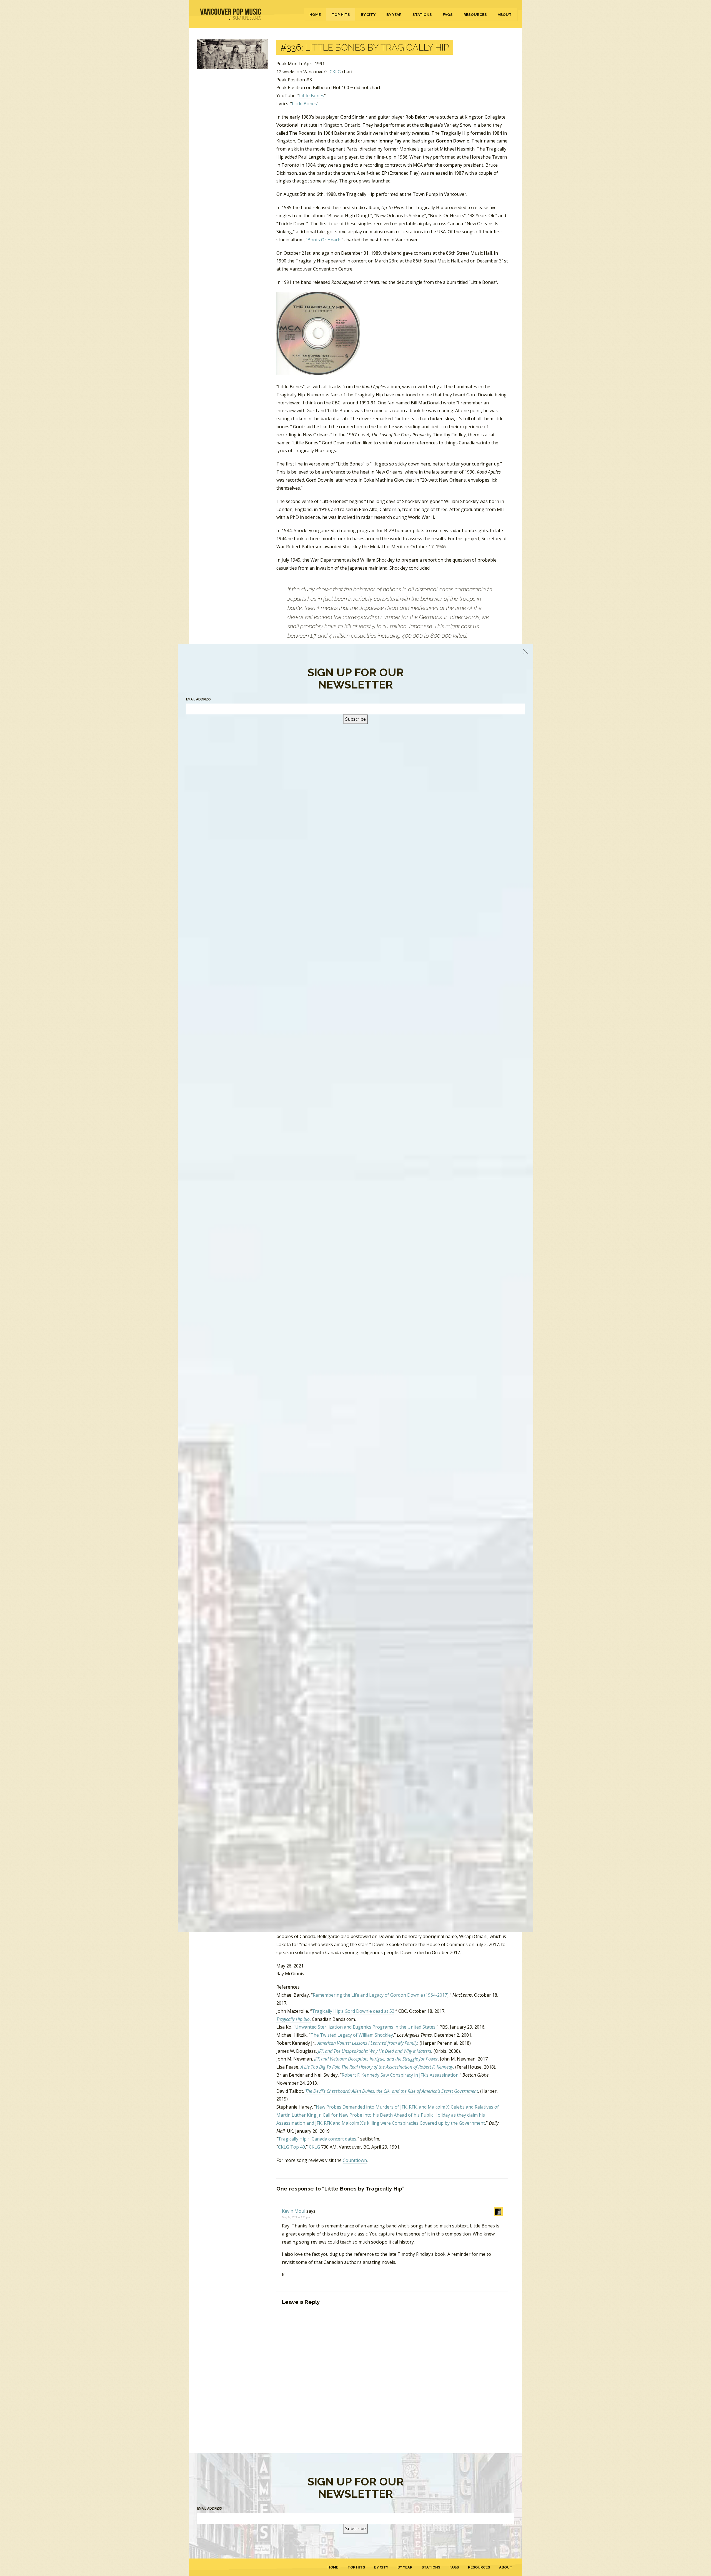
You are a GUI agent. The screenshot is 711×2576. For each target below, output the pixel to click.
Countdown (355, 2160)
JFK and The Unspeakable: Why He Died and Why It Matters (375, 2051)
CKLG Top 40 (291, 2147)
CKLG (335, 72)
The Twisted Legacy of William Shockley (352, 2035)
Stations (422, 14)
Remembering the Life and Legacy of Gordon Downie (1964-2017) (381, 1995)
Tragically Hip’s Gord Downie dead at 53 (353, 2011)
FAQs (448, 14)
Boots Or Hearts (325, 240)
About (505, 14)
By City (368, 14)
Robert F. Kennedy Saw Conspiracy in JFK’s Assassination (400, 2075)
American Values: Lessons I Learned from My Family (367, 2043)
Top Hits (341, 14)
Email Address (210, 2508)
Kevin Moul (294, 2211)
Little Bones (312, 96)
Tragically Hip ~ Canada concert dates (317, 2139)
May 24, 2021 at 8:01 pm (296, 2217)
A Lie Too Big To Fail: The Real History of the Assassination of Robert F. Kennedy (377, 2067)
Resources (475, 14)
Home (315, 14)
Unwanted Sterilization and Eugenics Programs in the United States (365, 2027)
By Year (394, 14)
